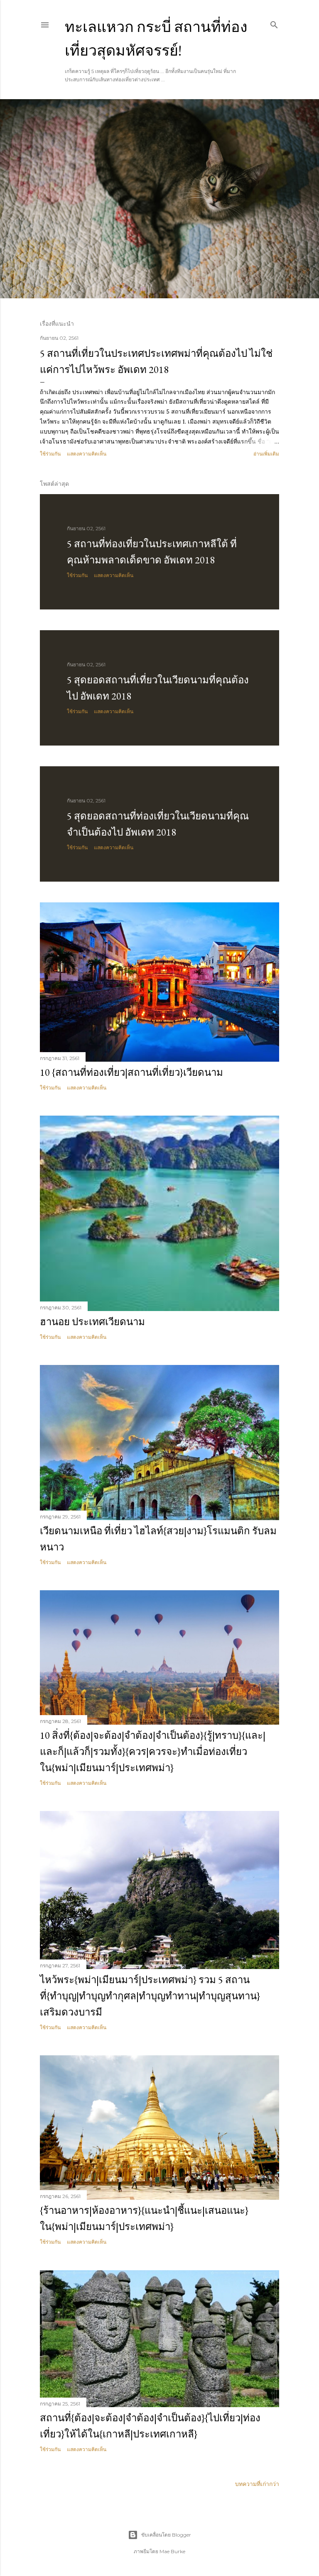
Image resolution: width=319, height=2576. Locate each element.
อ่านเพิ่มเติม (266, 454)
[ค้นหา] (274, 23)
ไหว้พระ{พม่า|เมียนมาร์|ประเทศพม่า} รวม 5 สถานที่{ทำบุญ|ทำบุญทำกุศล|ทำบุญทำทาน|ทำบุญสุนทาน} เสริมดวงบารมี (150, 1996)
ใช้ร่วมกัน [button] (50, 454)
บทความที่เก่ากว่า (257, 2484)
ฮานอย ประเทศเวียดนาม (92, 1322)
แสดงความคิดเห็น (87, 454)
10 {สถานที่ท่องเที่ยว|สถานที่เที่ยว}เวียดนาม (131, 1072)
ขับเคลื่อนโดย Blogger (166, 2535)
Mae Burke (172, 2551)
